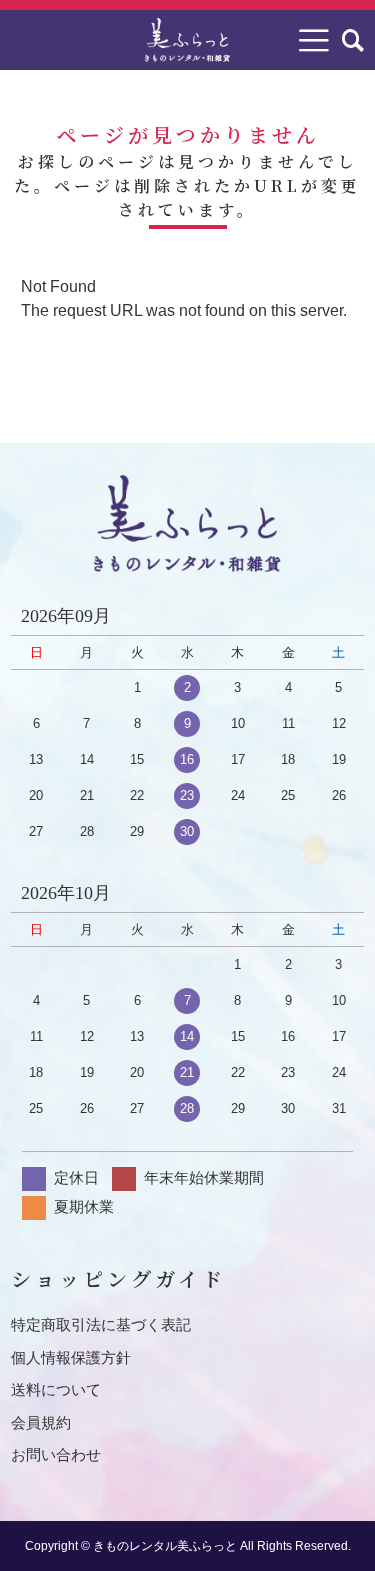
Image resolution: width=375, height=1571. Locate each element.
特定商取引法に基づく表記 (101, 1324)
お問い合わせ (56, 1454)
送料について (56, 1389)
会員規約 (41, 1422)
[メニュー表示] (314, 40)
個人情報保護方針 (71, 1357)
